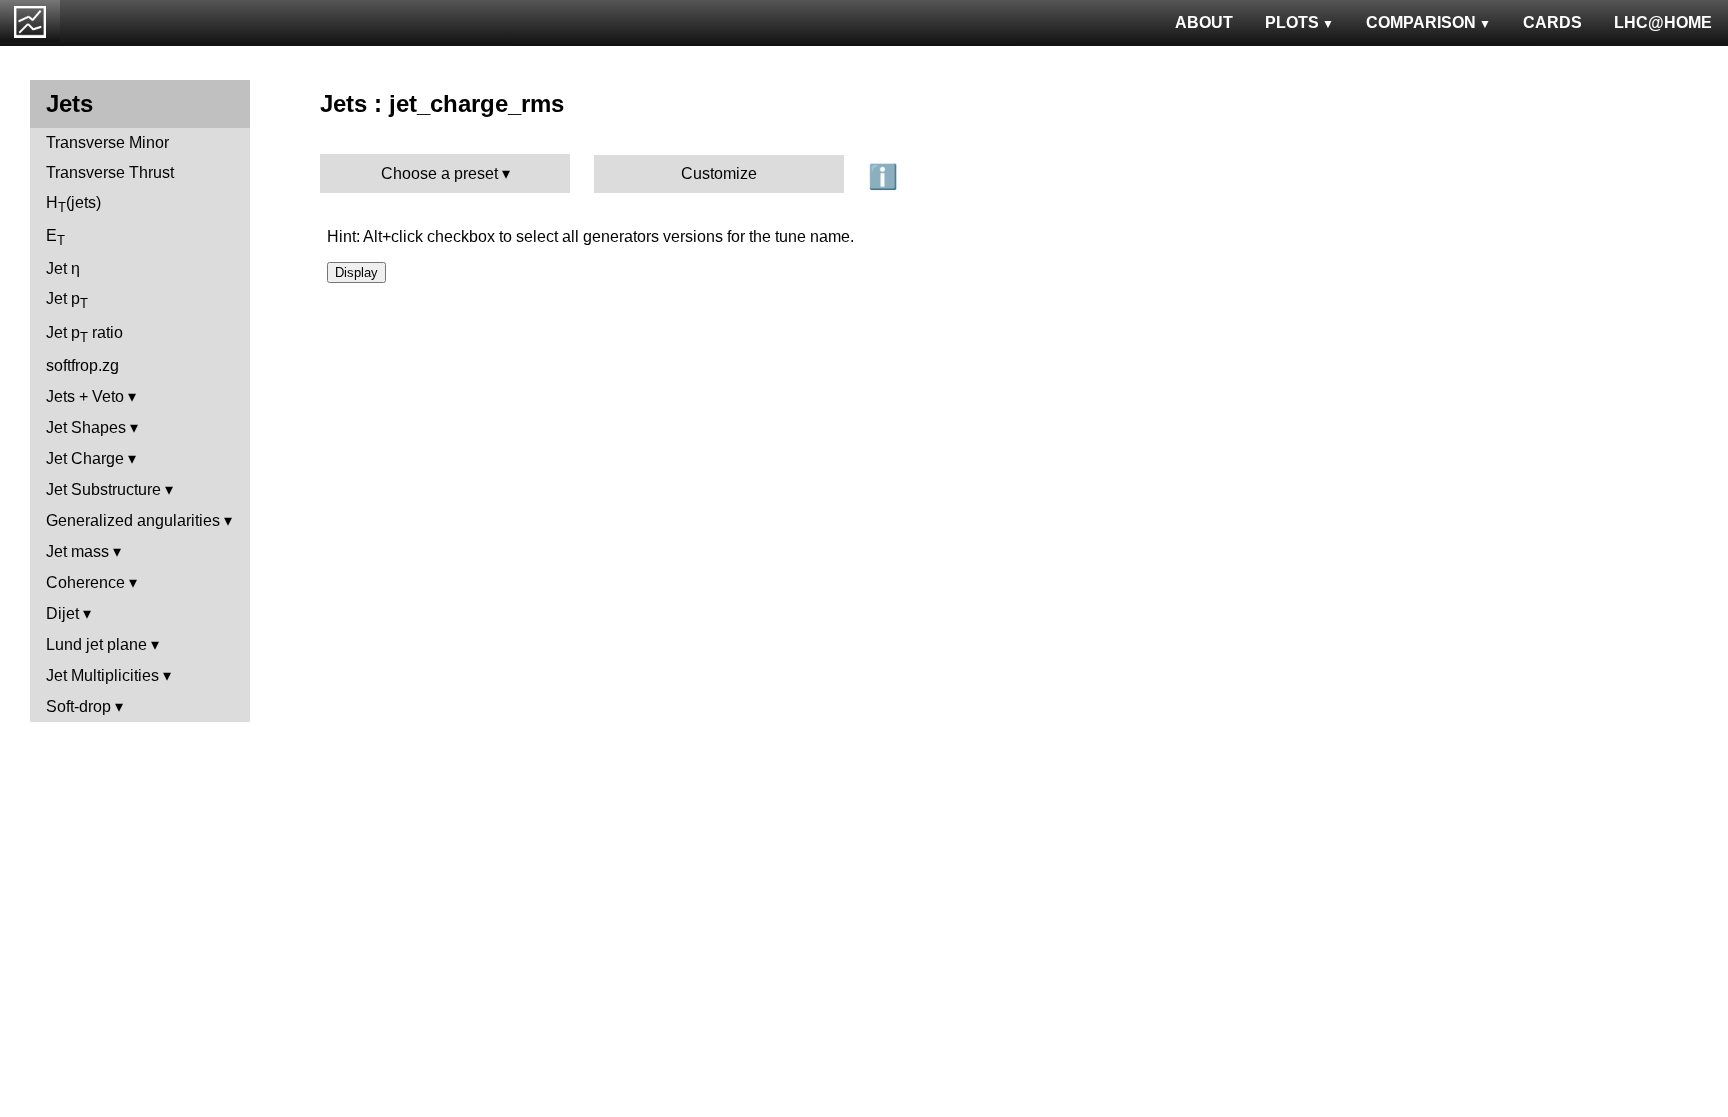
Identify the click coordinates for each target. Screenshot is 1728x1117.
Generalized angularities (133, 520)
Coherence (85, 582)
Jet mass (77, 551)
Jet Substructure (103, 489)
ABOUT (1204, 22)
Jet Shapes (86, 427)
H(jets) (73, 204)
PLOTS (1292, 22)
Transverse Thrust (110, 172)
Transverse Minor (107, 142)
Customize (719, 173)
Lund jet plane (96, 644)
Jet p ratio (84, 334)
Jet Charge (85, 458)
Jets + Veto (85, 396)
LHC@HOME (1663, 22)
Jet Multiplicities (102, 675)
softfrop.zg (82, 365)
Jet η (63, 268)
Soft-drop (78, 706)
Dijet (62, 613)
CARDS (1552, 22)
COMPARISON (1421, 22)
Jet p (67, 300)
